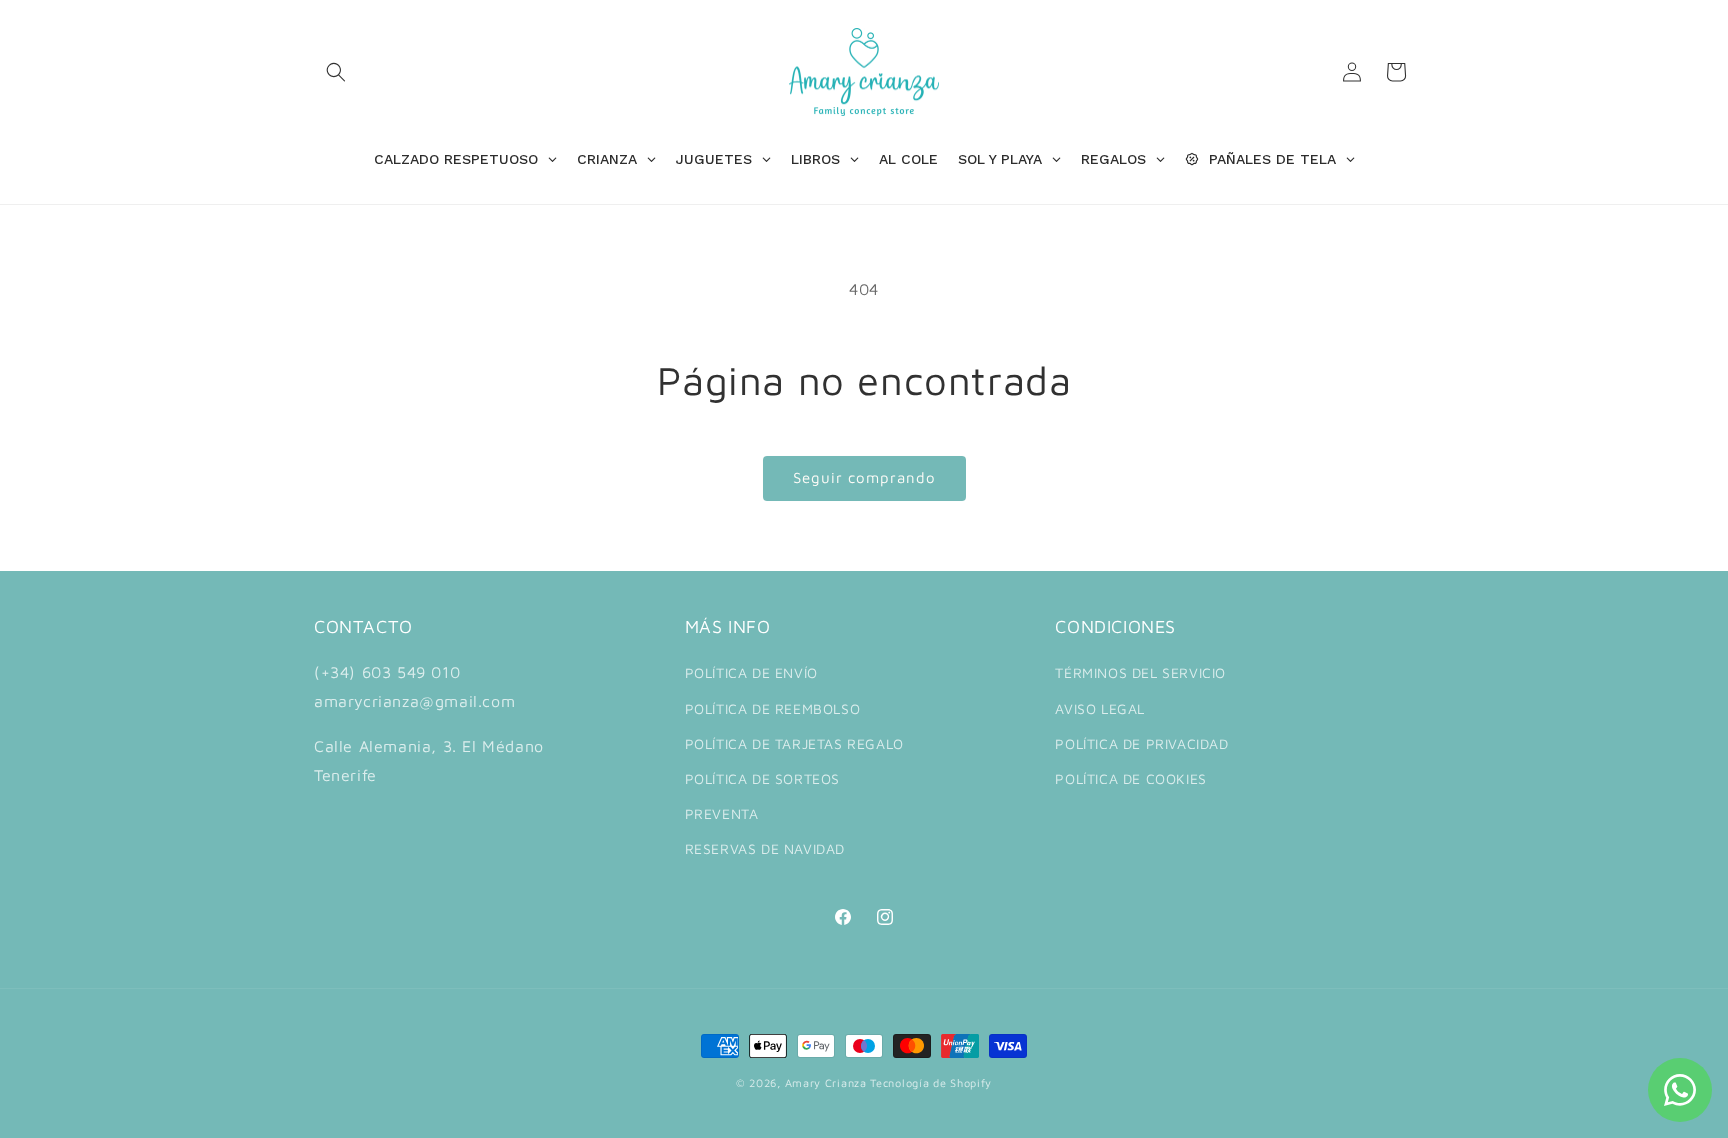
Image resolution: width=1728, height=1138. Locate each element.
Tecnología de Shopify (931, 1082)
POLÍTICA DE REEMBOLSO (773, 707)
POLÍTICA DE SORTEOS (762, 778)
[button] (336, 72)
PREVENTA (722, 813)
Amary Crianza (826, 1082)
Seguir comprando (864, 477)
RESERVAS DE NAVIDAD (765, 848)
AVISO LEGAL (1100, 707)
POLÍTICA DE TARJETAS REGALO (794, 743)
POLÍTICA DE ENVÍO (751, 672)
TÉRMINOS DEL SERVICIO (1140, 672)
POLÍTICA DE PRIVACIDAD (1141, 743)
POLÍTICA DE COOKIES (1130, 778)
